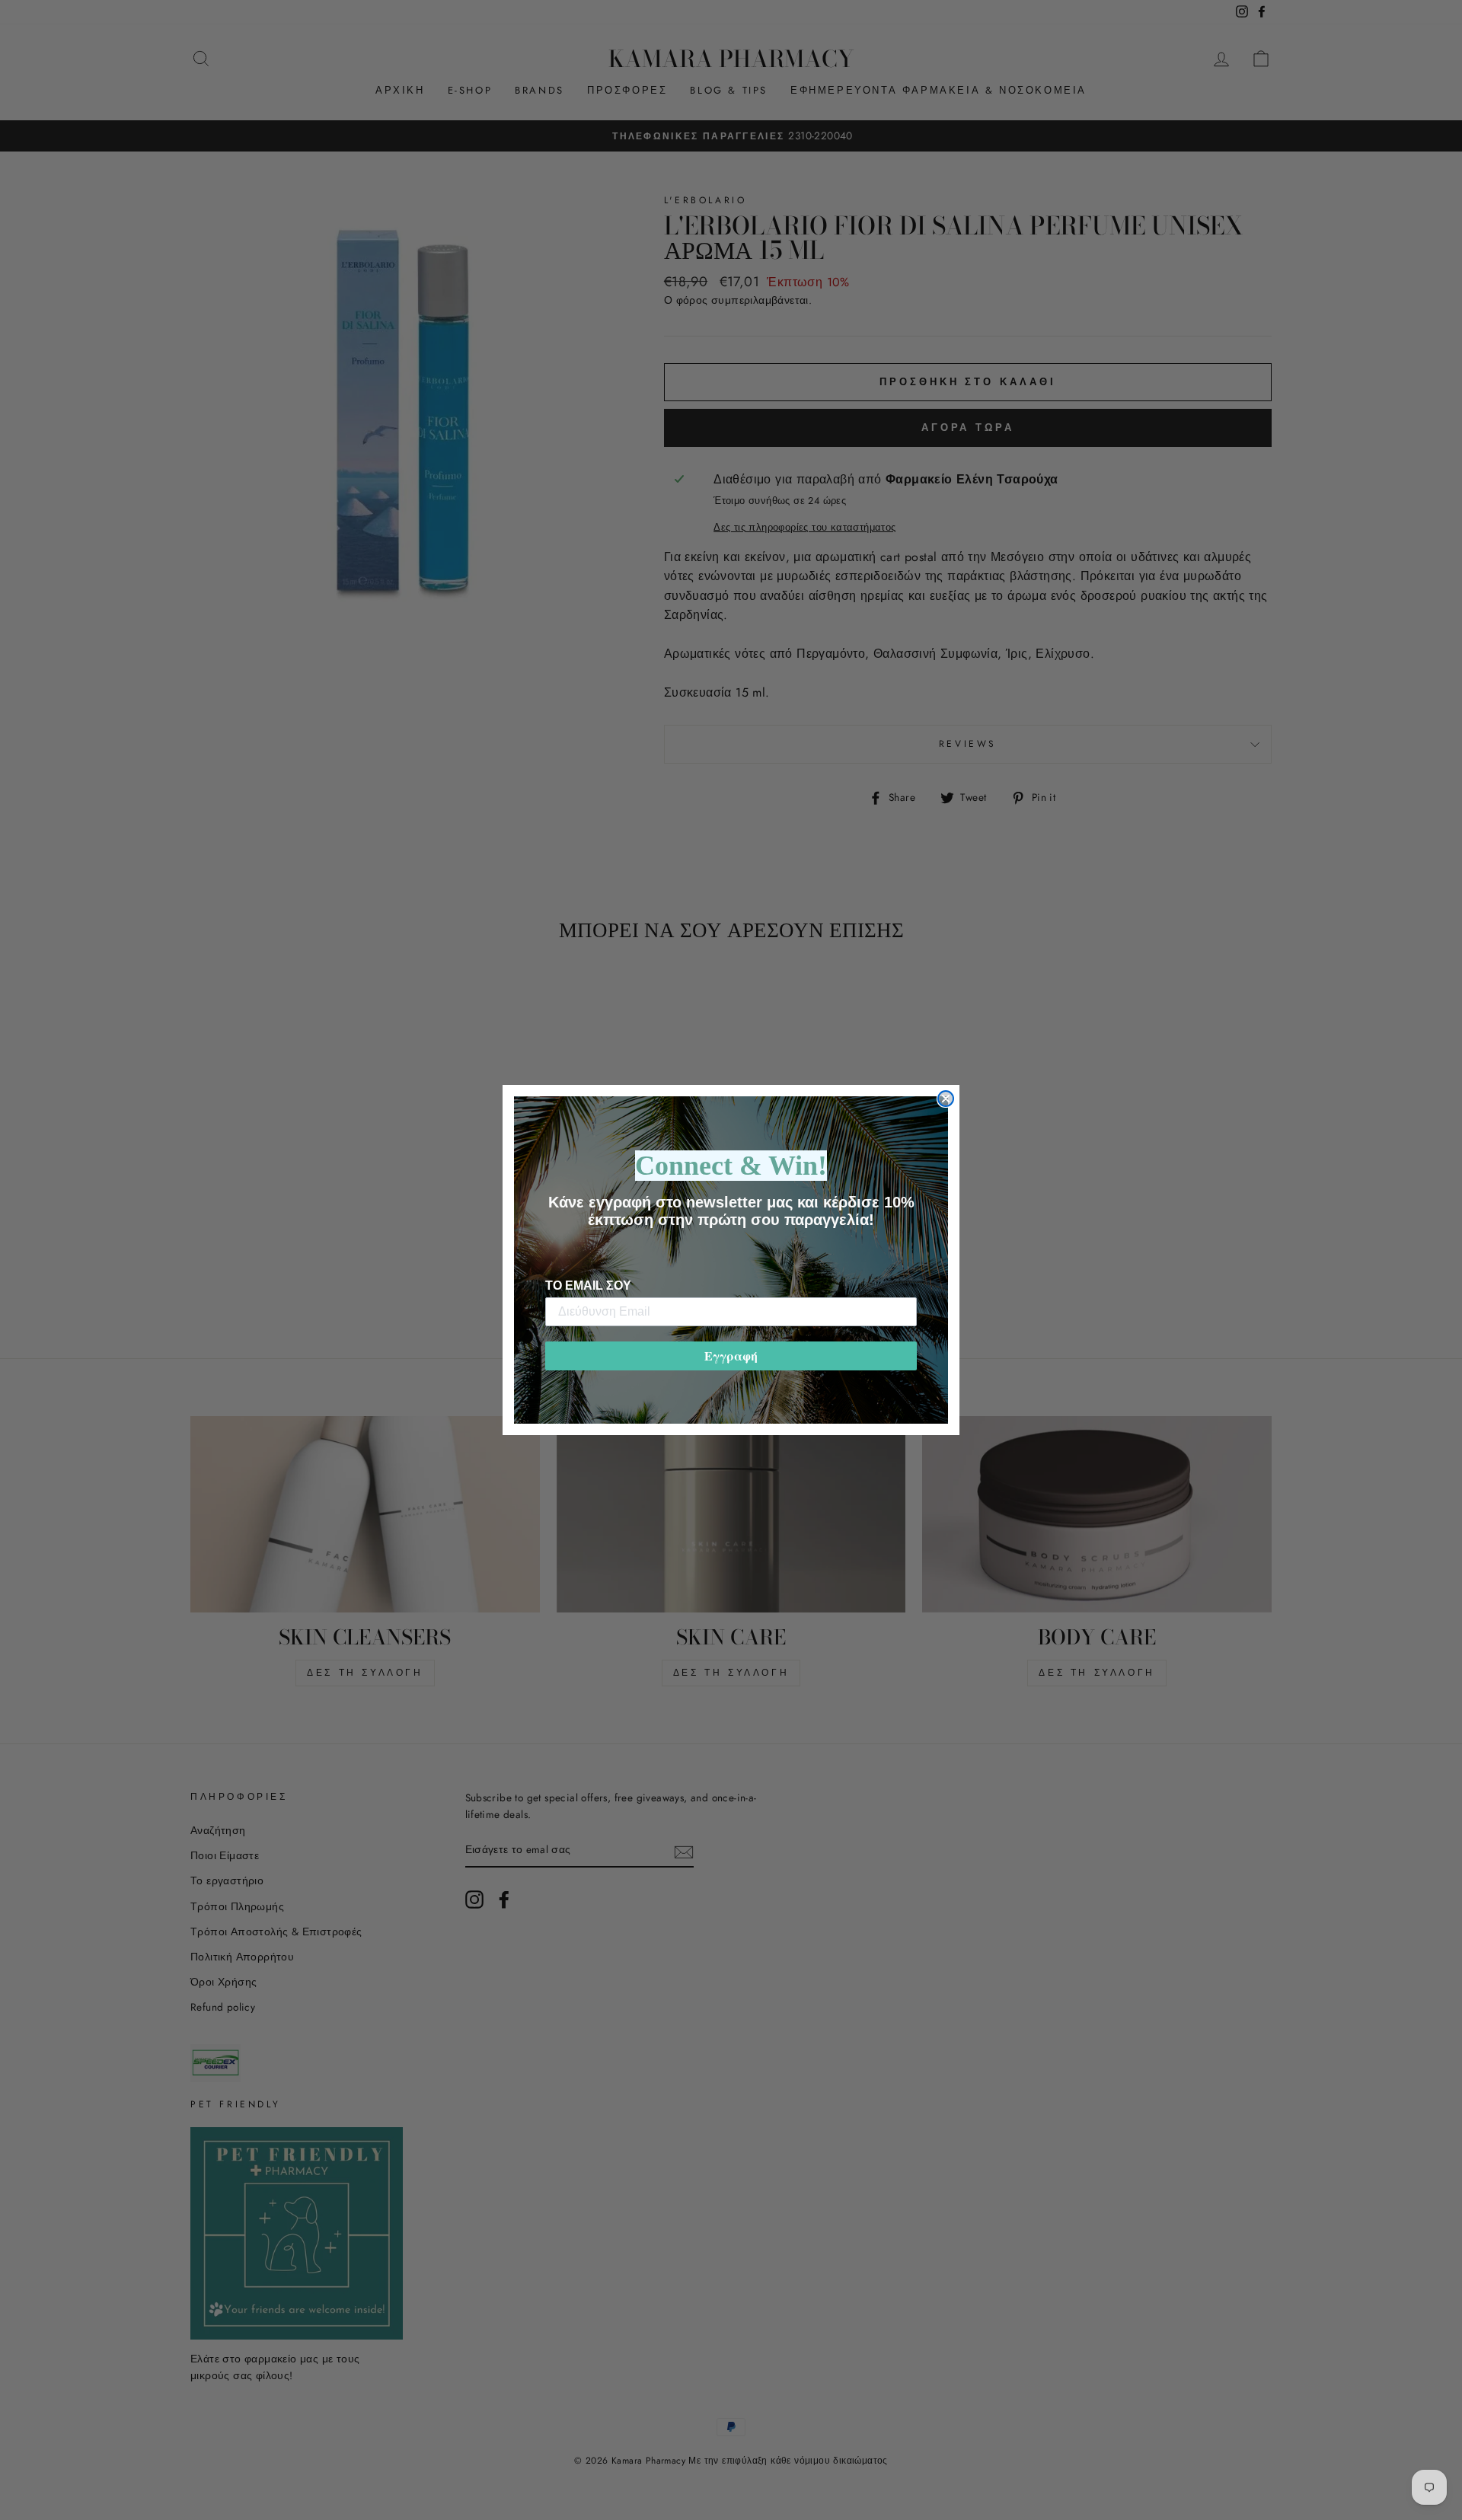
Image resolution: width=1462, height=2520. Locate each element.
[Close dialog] (946, 1099)
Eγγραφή (731, 1356)
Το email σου (588, 1286)
